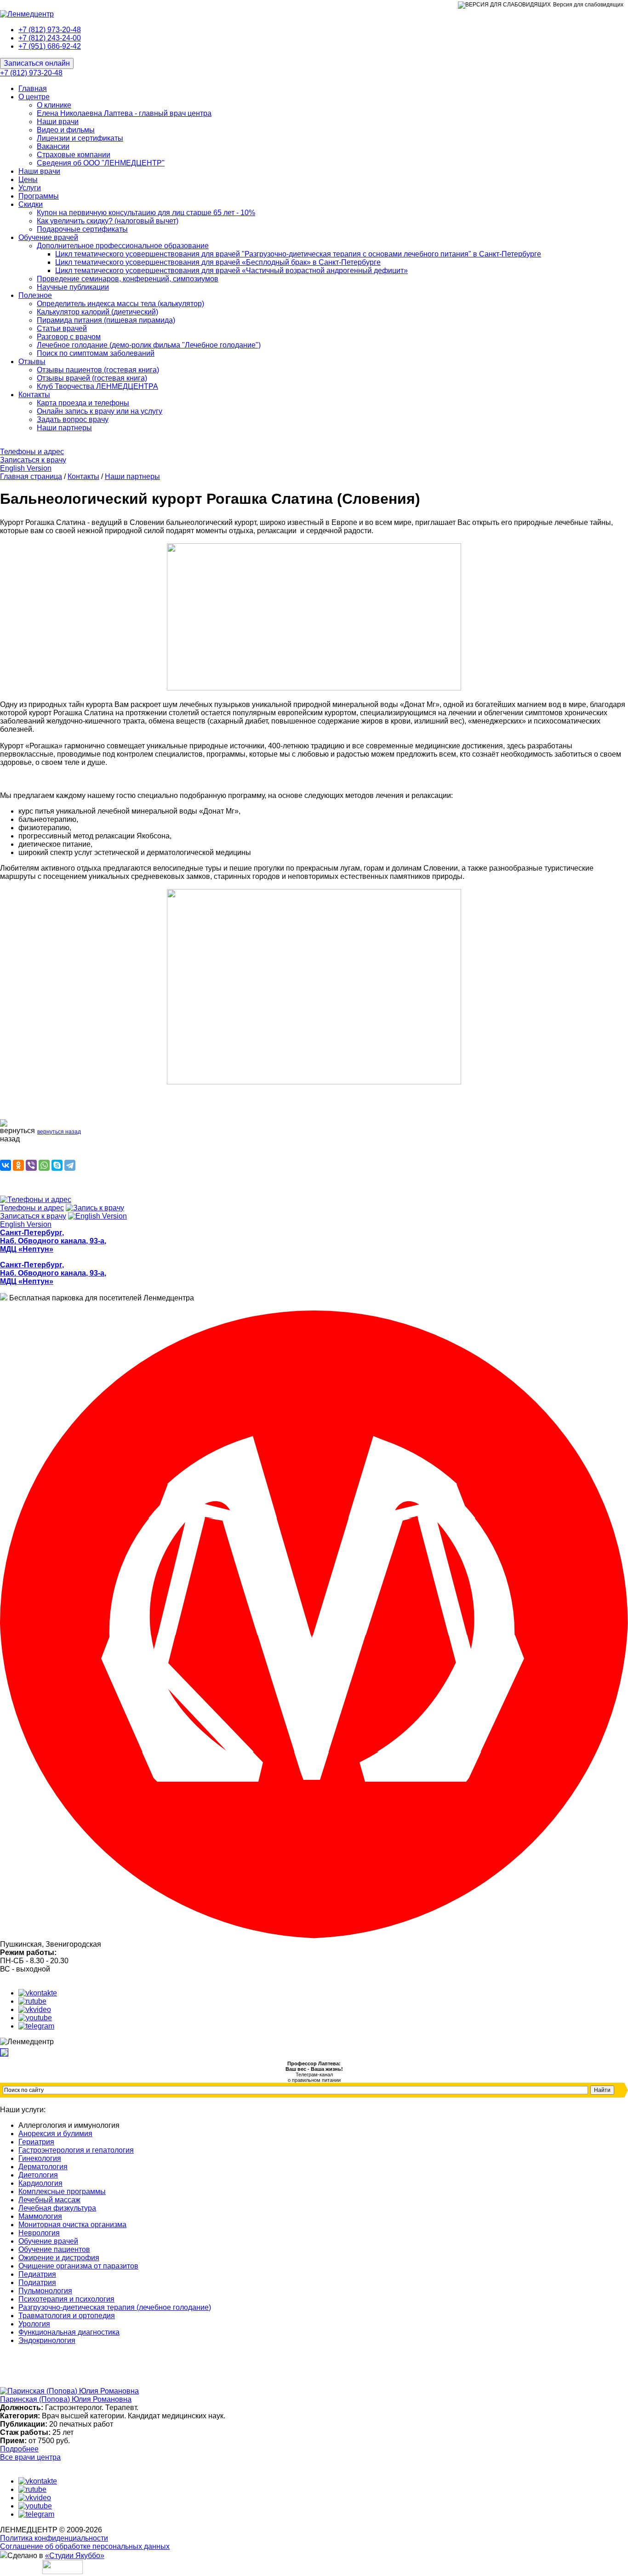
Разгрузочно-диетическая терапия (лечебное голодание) (115, 2307)
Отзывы (32, 362)
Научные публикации (73, 287)
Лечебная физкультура (57, 2208)
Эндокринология (47, 2340)
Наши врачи (58, 122)
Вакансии (53, 146)
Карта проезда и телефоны (83, 403)
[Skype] (57, 1165)
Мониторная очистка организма (72, 2225)
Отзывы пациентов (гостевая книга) (98, 370)
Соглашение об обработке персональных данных (85, 2546)
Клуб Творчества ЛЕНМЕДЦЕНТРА (97, 386)
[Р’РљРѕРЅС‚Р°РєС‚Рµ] (6, 1165)
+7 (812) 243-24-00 (50, 38)
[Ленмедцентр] (27, 14)
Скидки (31, 204)
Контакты (34, 395)
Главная (33, 88)
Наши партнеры (64, 428)
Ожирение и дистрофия (59, 2258)
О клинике (54, 105)
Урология (34, 2324)
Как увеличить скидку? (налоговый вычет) (108, 221)
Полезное (35, 295)
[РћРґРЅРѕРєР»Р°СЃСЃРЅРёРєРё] (18, 1165)
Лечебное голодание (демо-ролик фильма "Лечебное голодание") (149, 345)
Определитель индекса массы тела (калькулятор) (120, 304)
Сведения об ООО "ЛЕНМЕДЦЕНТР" (101, 163)
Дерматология (43, 2167)
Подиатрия (37, 2282)
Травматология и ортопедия (67, 2316)
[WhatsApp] (44, 1165)
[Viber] (31, 1165)
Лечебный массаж (49, 2200)
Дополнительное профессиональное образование (123, 246)
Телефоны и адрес (32, 452)
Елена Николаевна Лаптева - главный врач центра (124, 113)
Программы (39, 196)
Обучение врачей (48, 237)
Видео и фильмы (66, 130)
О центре (34, 97)
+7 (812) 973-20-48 (50, 30)
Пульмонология (45, 2291)
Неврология (39, 2233)
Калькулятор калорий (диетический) (97, 312)
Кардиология (40, 2183)
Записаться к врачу (33, 460)
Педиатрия (37, 2274)
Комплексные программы (62, 2191)
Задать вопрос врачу (73, 419)
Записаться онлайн (37, 63)
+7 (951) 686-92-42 (50, 46)
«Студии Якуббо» (75, 2556)
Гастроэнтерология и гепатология (76, 2150)
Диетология (38, 2175)
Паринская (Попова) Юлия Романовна (66, 2399)
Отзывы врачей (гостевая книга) (92, 378)
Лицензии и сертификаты (80, 138)
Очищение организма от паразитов (78, 2266)
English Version (26, 468)
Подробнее (19, 2449)
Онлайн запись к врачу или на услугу (100, 411)
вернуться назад (59, 1132)
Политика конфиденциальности (54, 2538)
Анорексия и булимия (55, 2134)
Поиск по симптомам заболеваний (96, 353)
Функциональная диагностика (69, 2332)
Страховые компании (74, 155)
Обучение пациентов (54, 2249)
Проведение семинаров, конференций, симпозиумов (128, 279)
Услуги (30, 188)
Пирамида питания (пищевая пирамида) (106, 320)
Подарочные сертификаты (82, 229)
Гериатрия (36, 2142)
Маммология (40, 2216)
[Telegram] (70, 1165)
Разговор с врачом (69, 337)
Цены (28, 180)
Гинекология (40, 2158)
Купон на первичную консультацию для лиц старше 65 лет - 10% (146, 213)
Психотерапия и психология (66, 2299)
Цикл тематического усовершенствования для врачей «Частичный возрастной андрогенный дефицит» (231, 271)
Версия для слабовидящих (588, 5)
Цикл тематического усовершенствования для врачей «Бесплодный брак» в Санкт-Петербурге (218, 262)
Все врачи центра (30, 2457)
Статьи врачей (62, 328)
